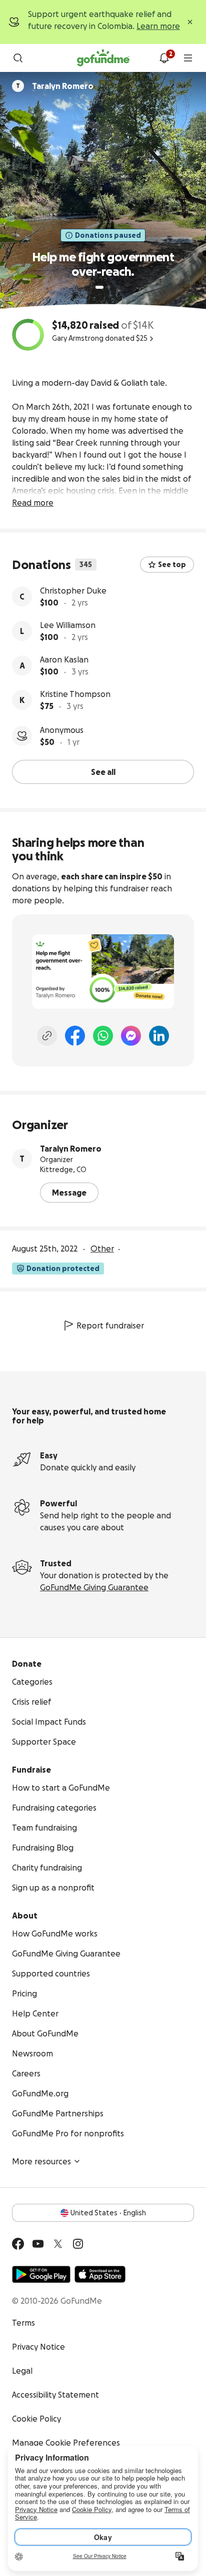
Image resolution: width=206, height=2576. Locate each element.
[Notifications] (164, 58)
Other (102, 1249)
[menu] (188, 58)
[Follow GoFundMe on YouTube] (38, 2244)
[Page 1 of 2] (99, 287)
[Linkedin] (159, 1036)
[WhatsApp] (103, 1036)
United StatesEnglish (108, 2213)
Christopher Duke (73, 591)
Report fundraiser (110, 1325)
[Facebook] (75, 1036)
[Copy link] (47, 1036)
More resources (41, 2161)
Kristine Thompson (75, 694)
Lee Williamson (68, 625)
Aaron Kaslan (64, 659)
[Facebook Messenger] (131, 1036)
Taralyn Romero (71, 1149)
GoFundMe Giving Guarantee (94, 1587)
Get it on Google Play (41, 2274)
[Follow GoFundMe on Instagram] (78, 2244)
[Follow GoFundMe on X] (58, 2244)
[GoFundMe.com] (103, 58)
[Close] (190, 22)
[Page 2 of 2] (109, 287)
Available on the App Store (100, 2274)
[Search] (18, 58)
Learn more (158, 26)
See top (172, 565)
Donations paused (108, 235)
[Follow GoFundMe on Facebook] (18, 2244)
